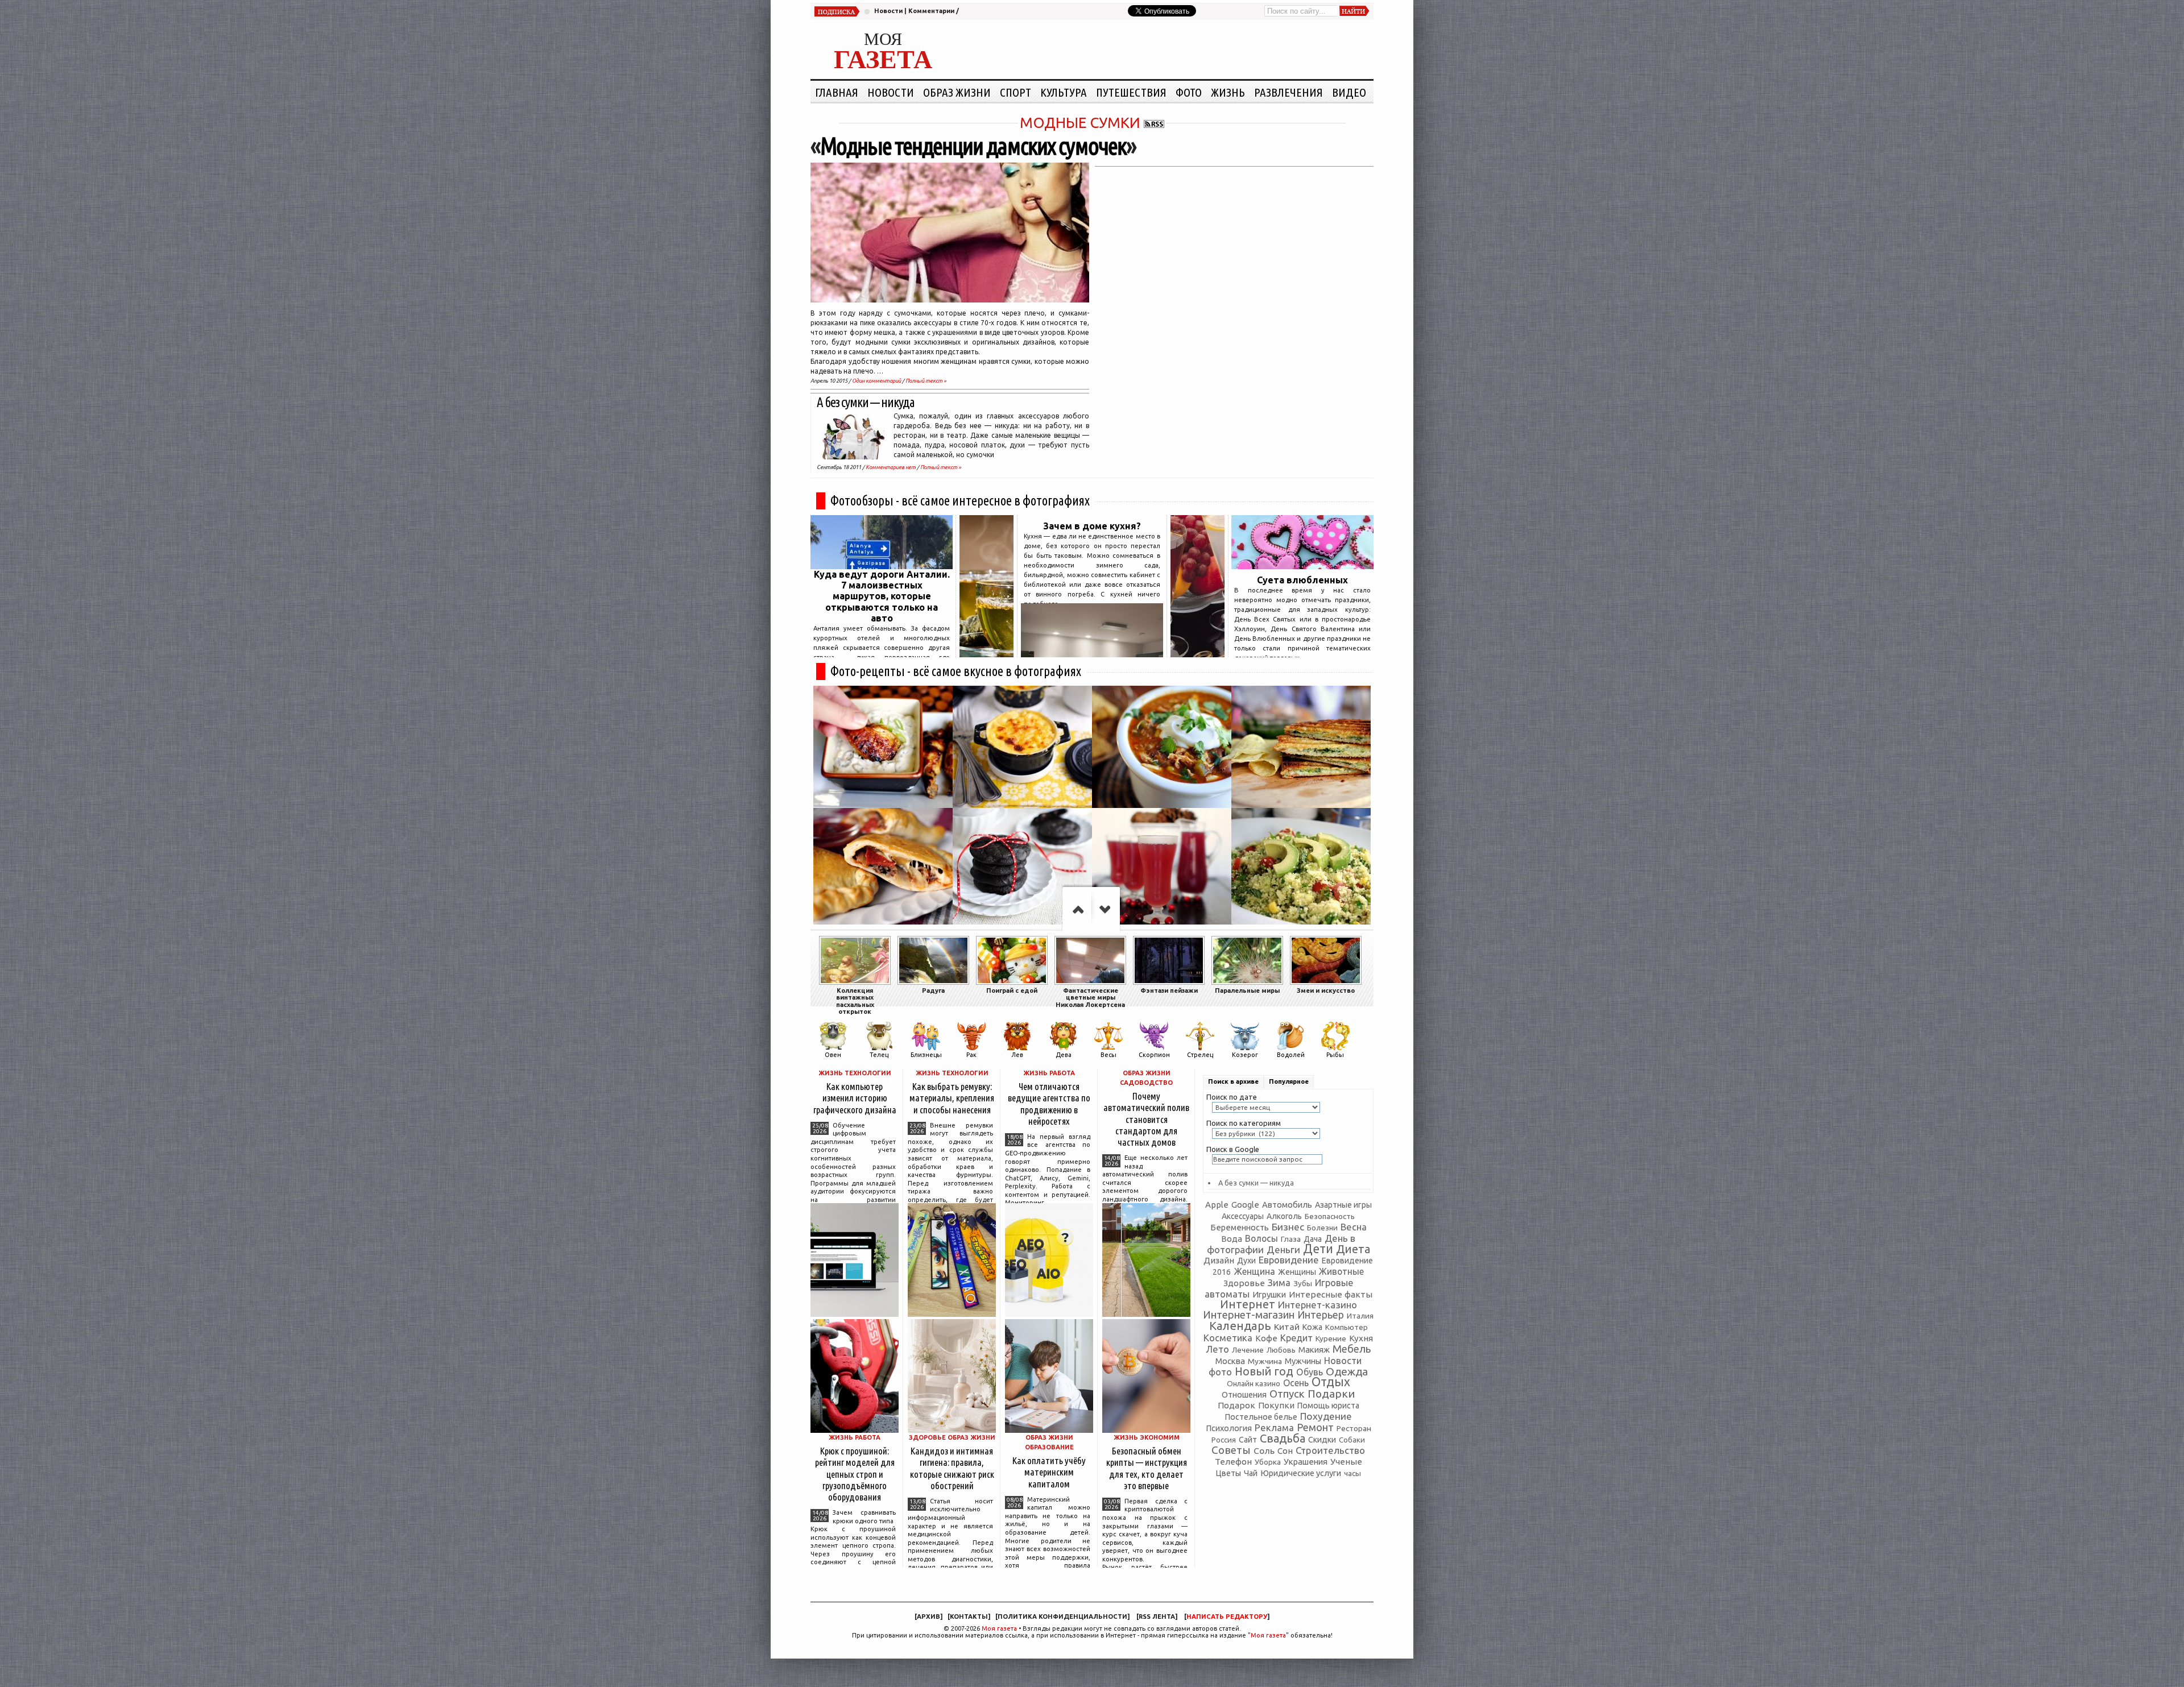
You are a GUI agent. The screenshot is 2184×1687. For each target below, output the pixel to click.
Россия (1224, 1440)
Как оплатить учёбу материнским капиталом (1049, 1472)
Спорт (1016, 92)
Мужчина (1265, 1361)
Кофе (1266, 1338)
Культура (1064, 92)
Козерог (1245, 1055)
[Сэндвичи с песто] (1301, 747)
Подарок (1236, 1405)
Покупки (1276, 1405)
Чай (1251, 1473)
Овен (833, 1055)
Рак (971, 1055)
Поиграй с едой (1012, 990)
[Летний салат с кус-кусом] (1301, 869)
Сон (1285, 1451)
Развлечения (1289, 92)
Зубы (1303, 1283)
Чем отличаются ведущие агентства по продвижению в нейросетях (1049, 1103)
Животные (1341, 1271)
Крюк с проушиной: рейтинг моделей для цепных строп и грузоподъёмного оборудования (855, 1474)
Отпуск (1287, 1394)
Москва (1230, 1361)
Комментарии (931, 11)
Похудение (1326, 1416)
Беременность (1240, 1227)
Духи (1246, 1261)
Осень (1296, 1383)
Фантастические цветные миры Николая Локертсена (1090, 998)
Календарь (1240, 1326)
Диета (1353, 1249)
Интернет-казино (1318, 1305)
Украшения (1306, 1462)
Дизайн (1219, 1260)
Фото (1189, 92)
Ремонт (1315, 1427)
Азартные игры (1343, 1205)
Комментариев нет (891, 467)
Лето (1217, 1349)
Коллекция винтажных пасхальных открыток (855, 1001)
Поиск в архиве (1233, 1081)
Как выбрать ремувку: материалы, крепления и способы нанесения (952, 1098)
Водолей (1291, 1055)
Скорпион (1154, 1055)
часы (1352, 1473)
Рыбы (1335, 1055)
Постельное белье (1261, 1417)
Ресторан (1354, 1428)
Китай (1287, 1327)
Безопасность (1330, 1216)
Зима (1279, 1282)
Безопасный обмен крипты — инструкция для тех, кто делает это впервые (1147, 1468)
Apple (1217, 1205)
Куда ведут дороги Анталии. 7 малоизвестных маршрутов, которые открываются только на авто (882, 596)
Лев (1017, 1055)
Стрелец (1200, 1055)
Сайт (1248, 1440)
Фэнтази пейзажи (1169, 990)
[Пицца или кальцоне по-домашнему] (883, 869)
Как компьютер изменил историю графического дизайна (855, 1098)
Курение (1331, 1338)
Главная (837, 92)
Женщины (1297, 1272)
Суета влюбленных (1302, 580)
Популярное (1289, 1081)
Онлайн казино (1254, 1384)
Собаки (1352, 1440)
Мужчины (1303, 1361)
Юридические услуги (1301, 1473)
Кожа (1312, 1327)
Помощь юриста (1328, 1406)
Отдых (1331, 1382)
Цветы (1228, 1473)
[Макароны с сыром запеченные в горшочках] (1022, 747)
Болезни (1322, 1228)
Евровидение (1289, 1260)
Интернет (1248, 1304)
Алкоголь (1284, 1216)
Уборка (1268, 1462)
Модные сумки (1080, 123)
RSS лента (1157, 1616)
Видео (1349, 92)
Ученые (1346, 1462)
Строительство (1330, 1450)
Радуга (933, 990)
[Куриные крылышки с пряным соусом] (883, 747)
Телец (879, 1055)
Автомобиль (1287, 1205)
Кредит (1296, 1338)
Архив (928, 1616)
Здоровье (1244, 1283)
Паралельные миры (1247, 990)
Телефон (1233, 1462)
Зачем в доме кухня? (1092, 526)
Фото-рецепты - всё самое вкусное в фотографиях (956, 671)
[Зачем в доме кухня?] (1092, 654)
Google (1245, 1205)
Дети (1318, 1249)
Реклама (1274, 1427)
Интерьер (1321, 1315)
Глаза (1291, 1239)
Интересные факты (1331, 1294)
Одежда (1347, 1371)
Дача (1313, 1239)
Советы (1231, 1450)
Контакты (969, 1616)
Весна (1354, 1227)
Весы (1108, 1055)
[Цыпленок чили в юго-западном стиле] (1162, 747)
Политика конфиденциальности (1062, 1616)
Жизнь (1228, 92)
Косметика (1228, 1338)
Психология (1229, 1428)
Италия (1360, 1316)
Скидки (1322, 1440)
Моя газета (999, 1628)
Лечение (1248, 1350)
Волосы (1261, 1238)
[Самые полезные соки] (1198, 654)
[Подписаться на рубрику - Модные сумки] (1154, 123)
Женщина (1254, 1271)
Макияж (1314, 1350)
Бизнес (1288, 1227)
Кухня (1361, 1338)
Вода (1232, 1239)
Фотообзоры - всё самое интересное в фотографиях (960, 501)
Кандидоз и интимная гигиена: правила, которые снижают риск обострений (952, 1468)
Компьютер (1347, 1327)
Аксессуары (1243, 1216)
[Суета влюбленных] (1302, 566)
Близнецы (926, 1055)
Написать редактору (1227, 1616)
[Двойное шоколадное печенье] (1022, 869)
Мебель (1352, 1349)
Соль (1264, 1450)
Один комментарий (876, 381)
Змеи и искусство (1326, 990)
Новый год (1264, 1371)
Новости (888, 11)
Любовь (1281, 1350)
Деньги (1283, 1249)
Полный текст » (926, 381)
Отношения (1244, 1394)
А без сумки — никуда (866, 402)
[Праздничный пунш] (1162, 869)
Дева (1064, 1055)
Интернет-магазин (1249, 1315)
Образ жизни (957, 92)
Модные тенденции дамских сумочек (973, 146)
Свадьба (1283, 1438)
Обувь (1310, 1372)
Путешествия (1131, 92)
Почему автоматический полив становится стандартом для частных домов (1146, 1119)
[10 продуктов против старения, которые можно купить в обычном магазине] (986, 654)
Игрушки (1269, 1294)
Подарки (1331, 1394)
